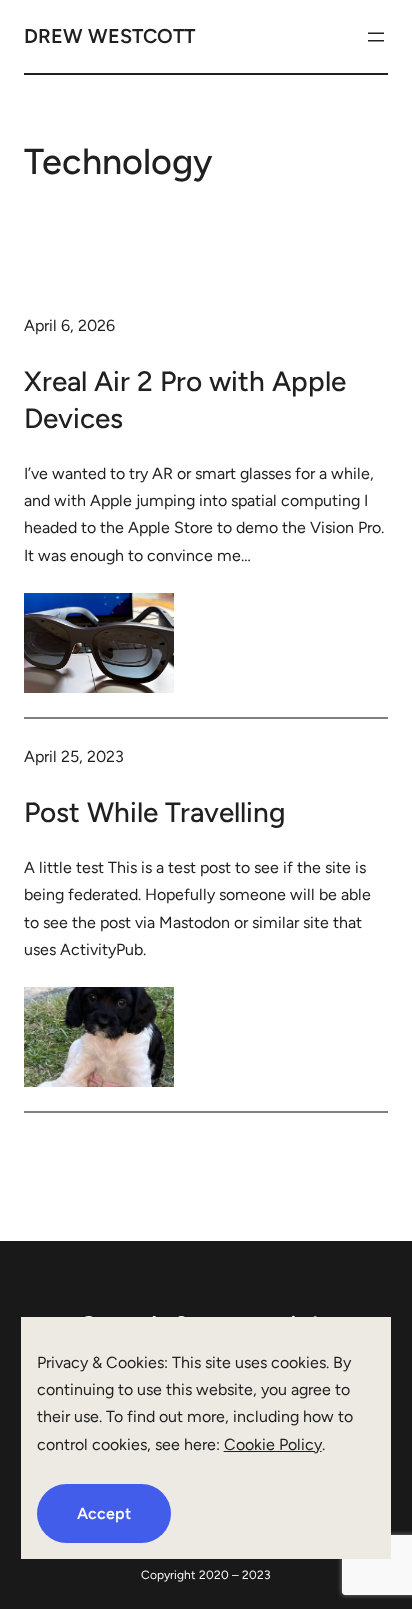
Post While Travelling (155, 812)
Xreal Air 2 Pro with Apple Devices (185, 399)
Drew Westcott (109, 36)
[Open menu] (376, 37)
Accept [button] (104, 1513)
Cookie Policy (273, 1444)
